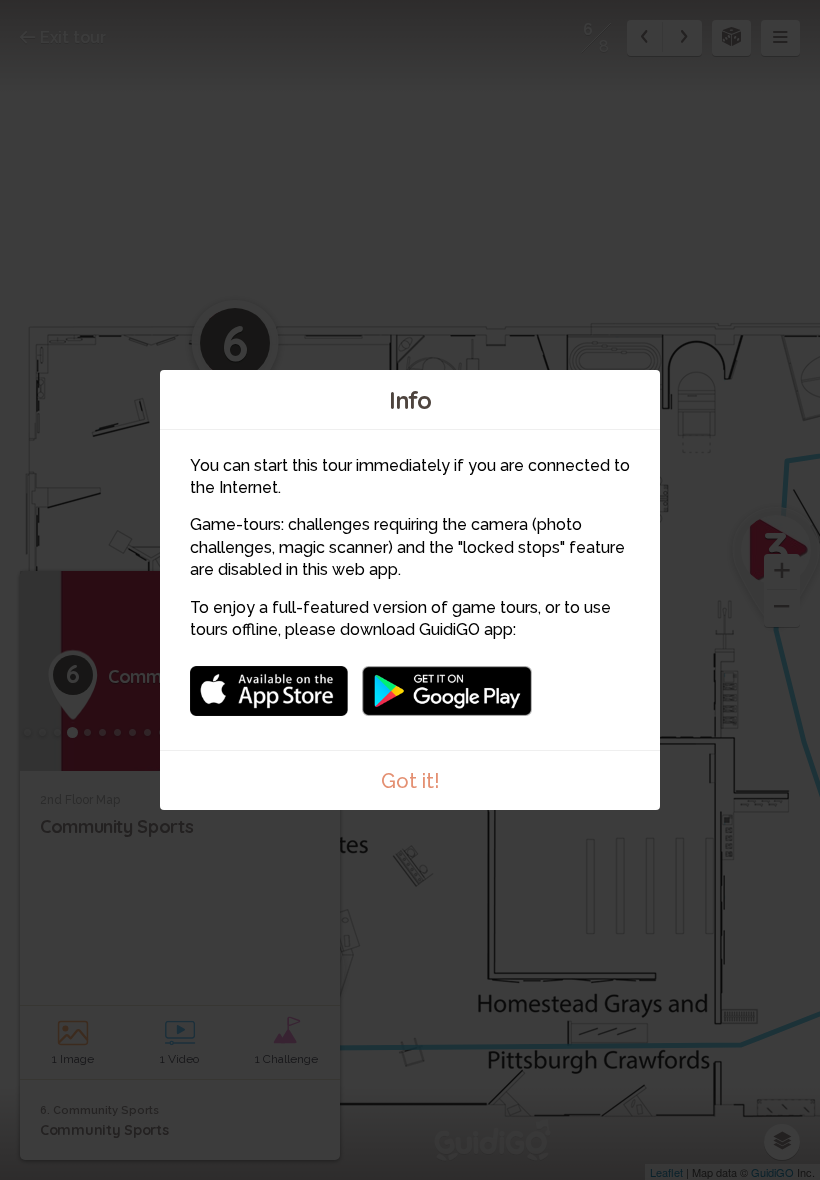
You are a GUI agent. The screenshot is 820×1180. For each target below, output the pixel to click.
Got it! (410, 781)
